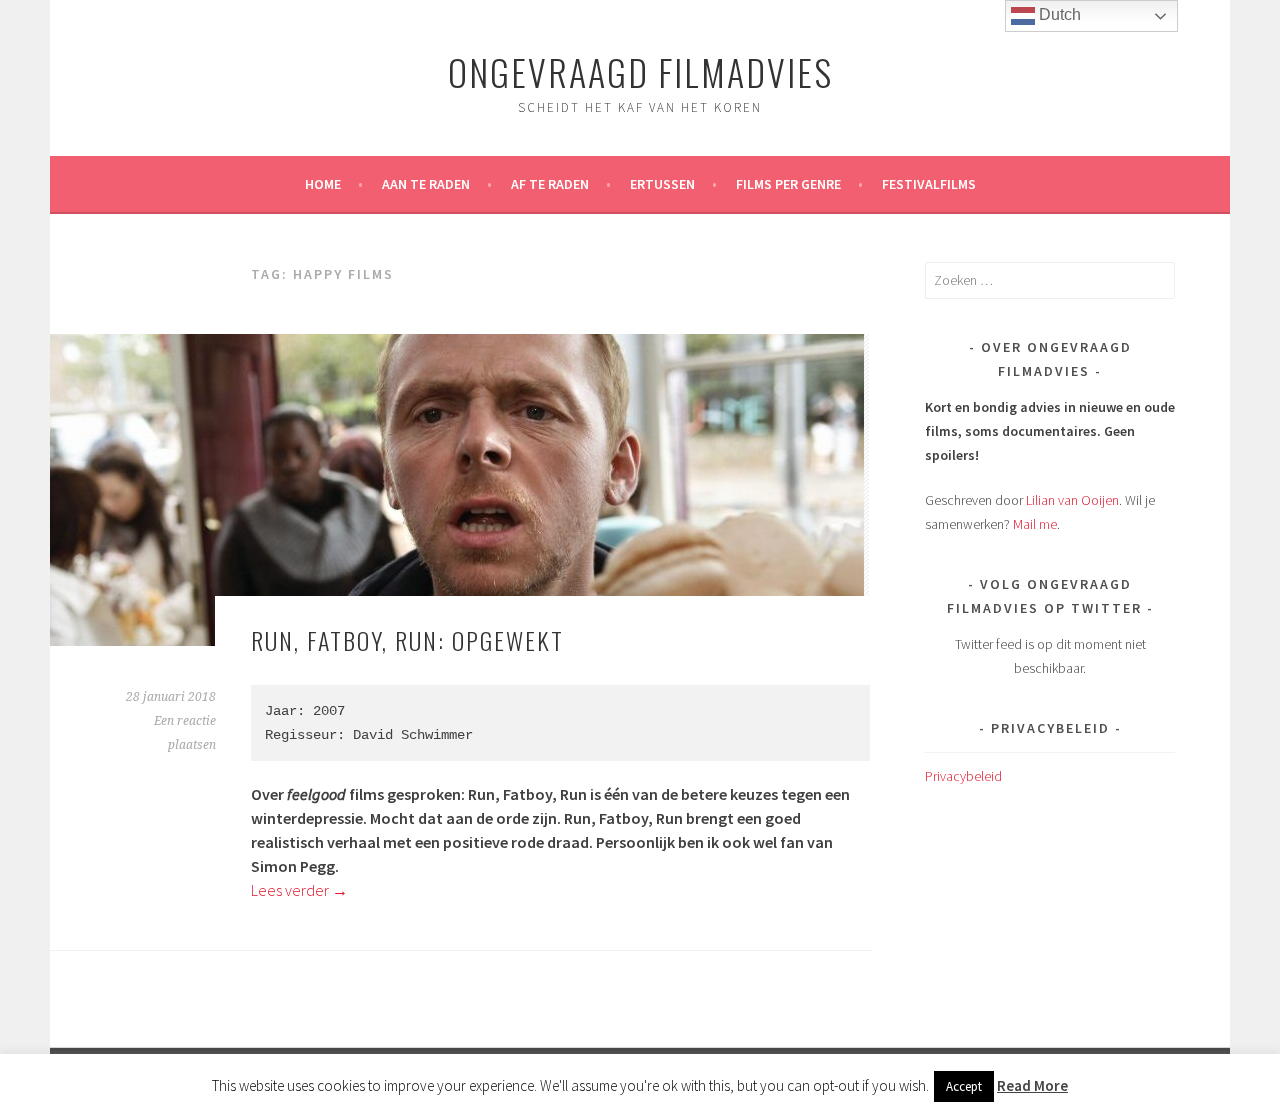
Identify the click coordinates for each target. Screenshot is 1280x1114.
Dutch (1058, 14)
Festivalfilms (929, 184)
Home (323, 184)
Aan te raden (426, 184)
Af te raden (550, 184)
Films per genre (788, 184)
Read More (1032, 1085)
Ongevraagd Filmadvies (640, 71)
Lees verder (299, 890)
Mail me (1035, 524)
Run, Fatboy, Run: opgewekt (407, 640)
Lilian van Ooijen (1072, 500)
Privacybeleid (963, 776)
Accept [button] (964, 1086)
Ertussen (662, 184)
